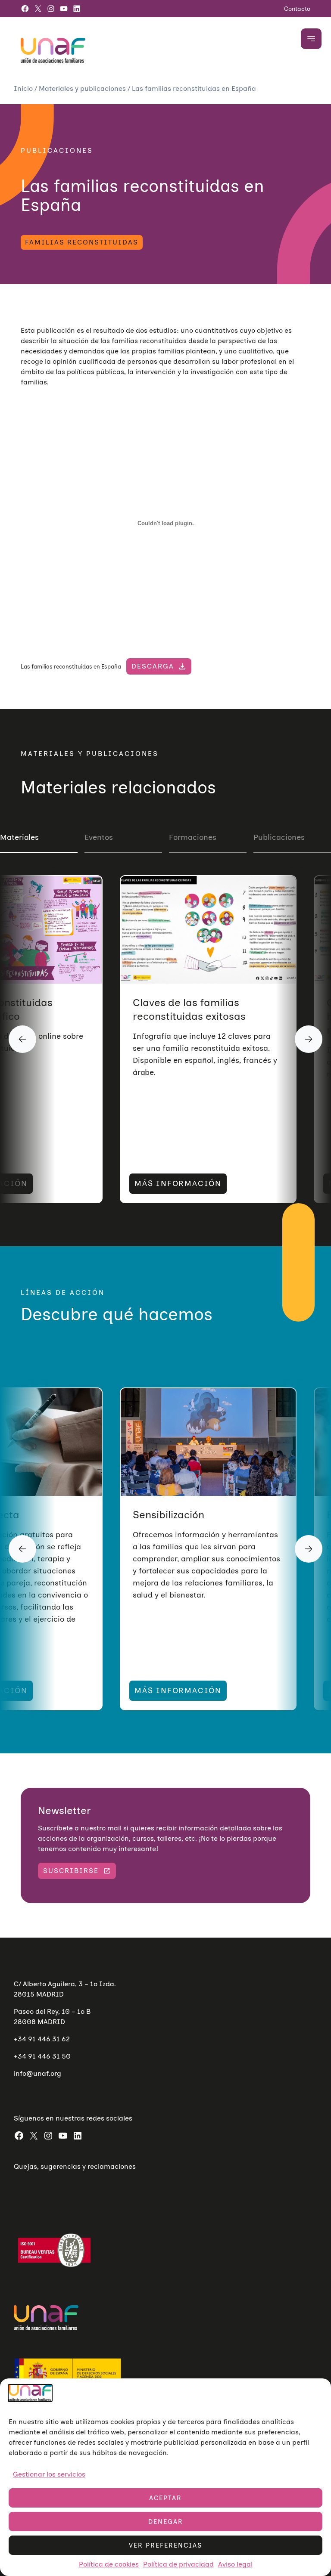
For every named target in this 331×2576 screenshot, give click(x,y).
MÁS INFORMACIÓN (178, 1183)
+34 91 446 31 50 (42, 2056)
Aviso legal (235, 2564)
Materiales (19, 837)
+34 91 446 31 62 (42, 2039)
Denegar (166, 2522)
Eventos (99, 837)
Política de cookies (109, 2564)
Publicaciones (279, 837)
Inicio (24, 88)
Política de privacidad (178, 2564)
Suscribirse (71, 1871)
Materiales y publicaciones (83, 88)
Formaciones (193, 837)
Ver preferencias (165, 2545)
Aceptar (165, 2498)
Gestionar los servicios (49, 2474)
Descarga (153, 666)
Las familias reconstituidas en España (71, 667)
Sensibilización (169, 1515)
